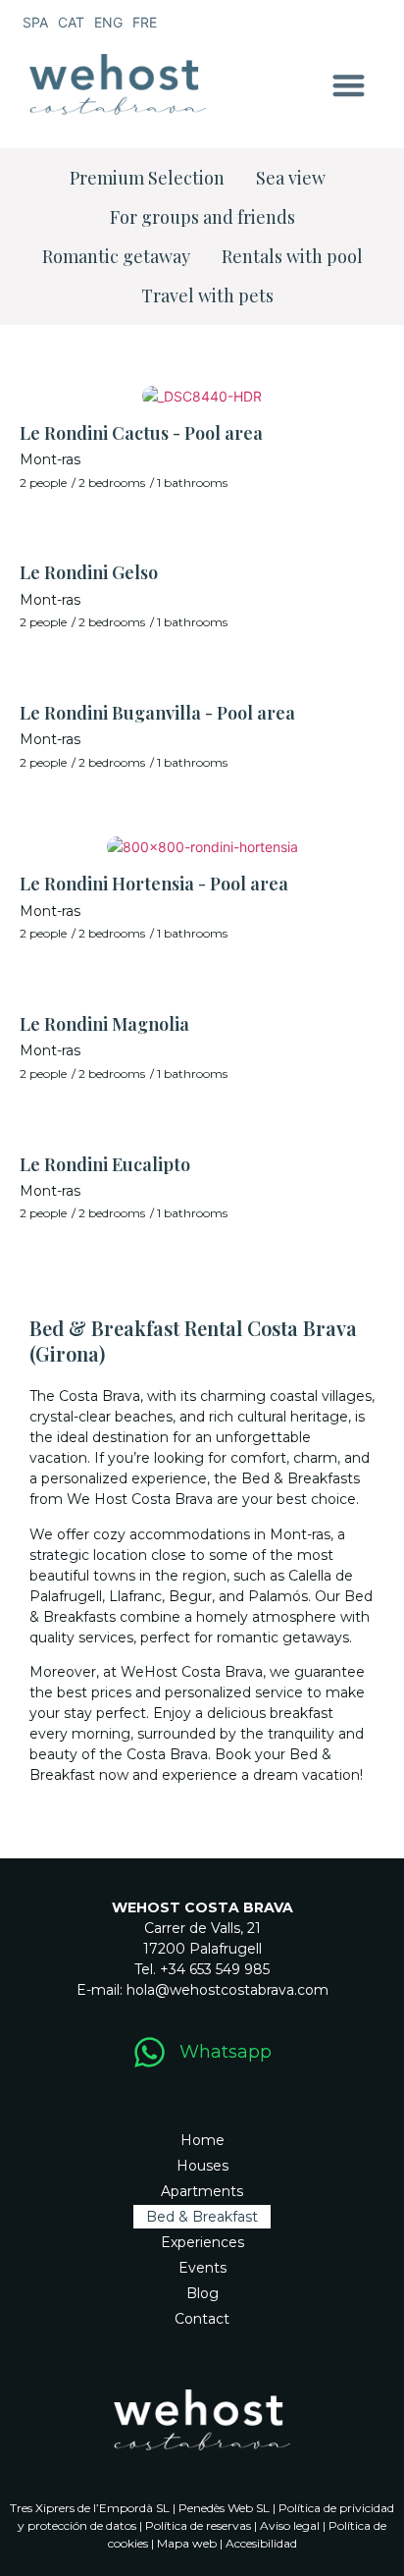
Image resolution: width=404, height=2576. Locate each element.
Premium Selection (147, 178)
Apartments (202, 2191)
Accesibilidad (261, 2543)
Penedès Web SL (224, 2508)
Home (202, 2140)
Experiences (202, 2242)
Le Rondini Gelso (89, 572)
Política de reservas (198, 2525)
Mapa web (187, 2543)
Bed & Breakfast (202, 2217)
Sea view (291, 178)
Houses (202, 2166)
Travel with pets (207, 295)
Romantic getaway (116, 256)
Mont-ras (50, 459)
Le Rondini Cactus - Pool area (141, 433)
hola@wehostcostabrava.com (227, 1990)
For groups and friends (202, 217)
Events (202, 2268)
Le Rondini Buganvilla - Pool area (157, 713)
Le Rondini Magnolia (104, 1024)
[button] (350, 85)
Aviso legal (290, 2525)
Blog (202, 2293)
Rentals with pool (292, 256)
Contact (202, 2319)
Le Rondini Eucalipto (105, 1164)
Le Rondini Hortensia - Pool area (154, 884)
